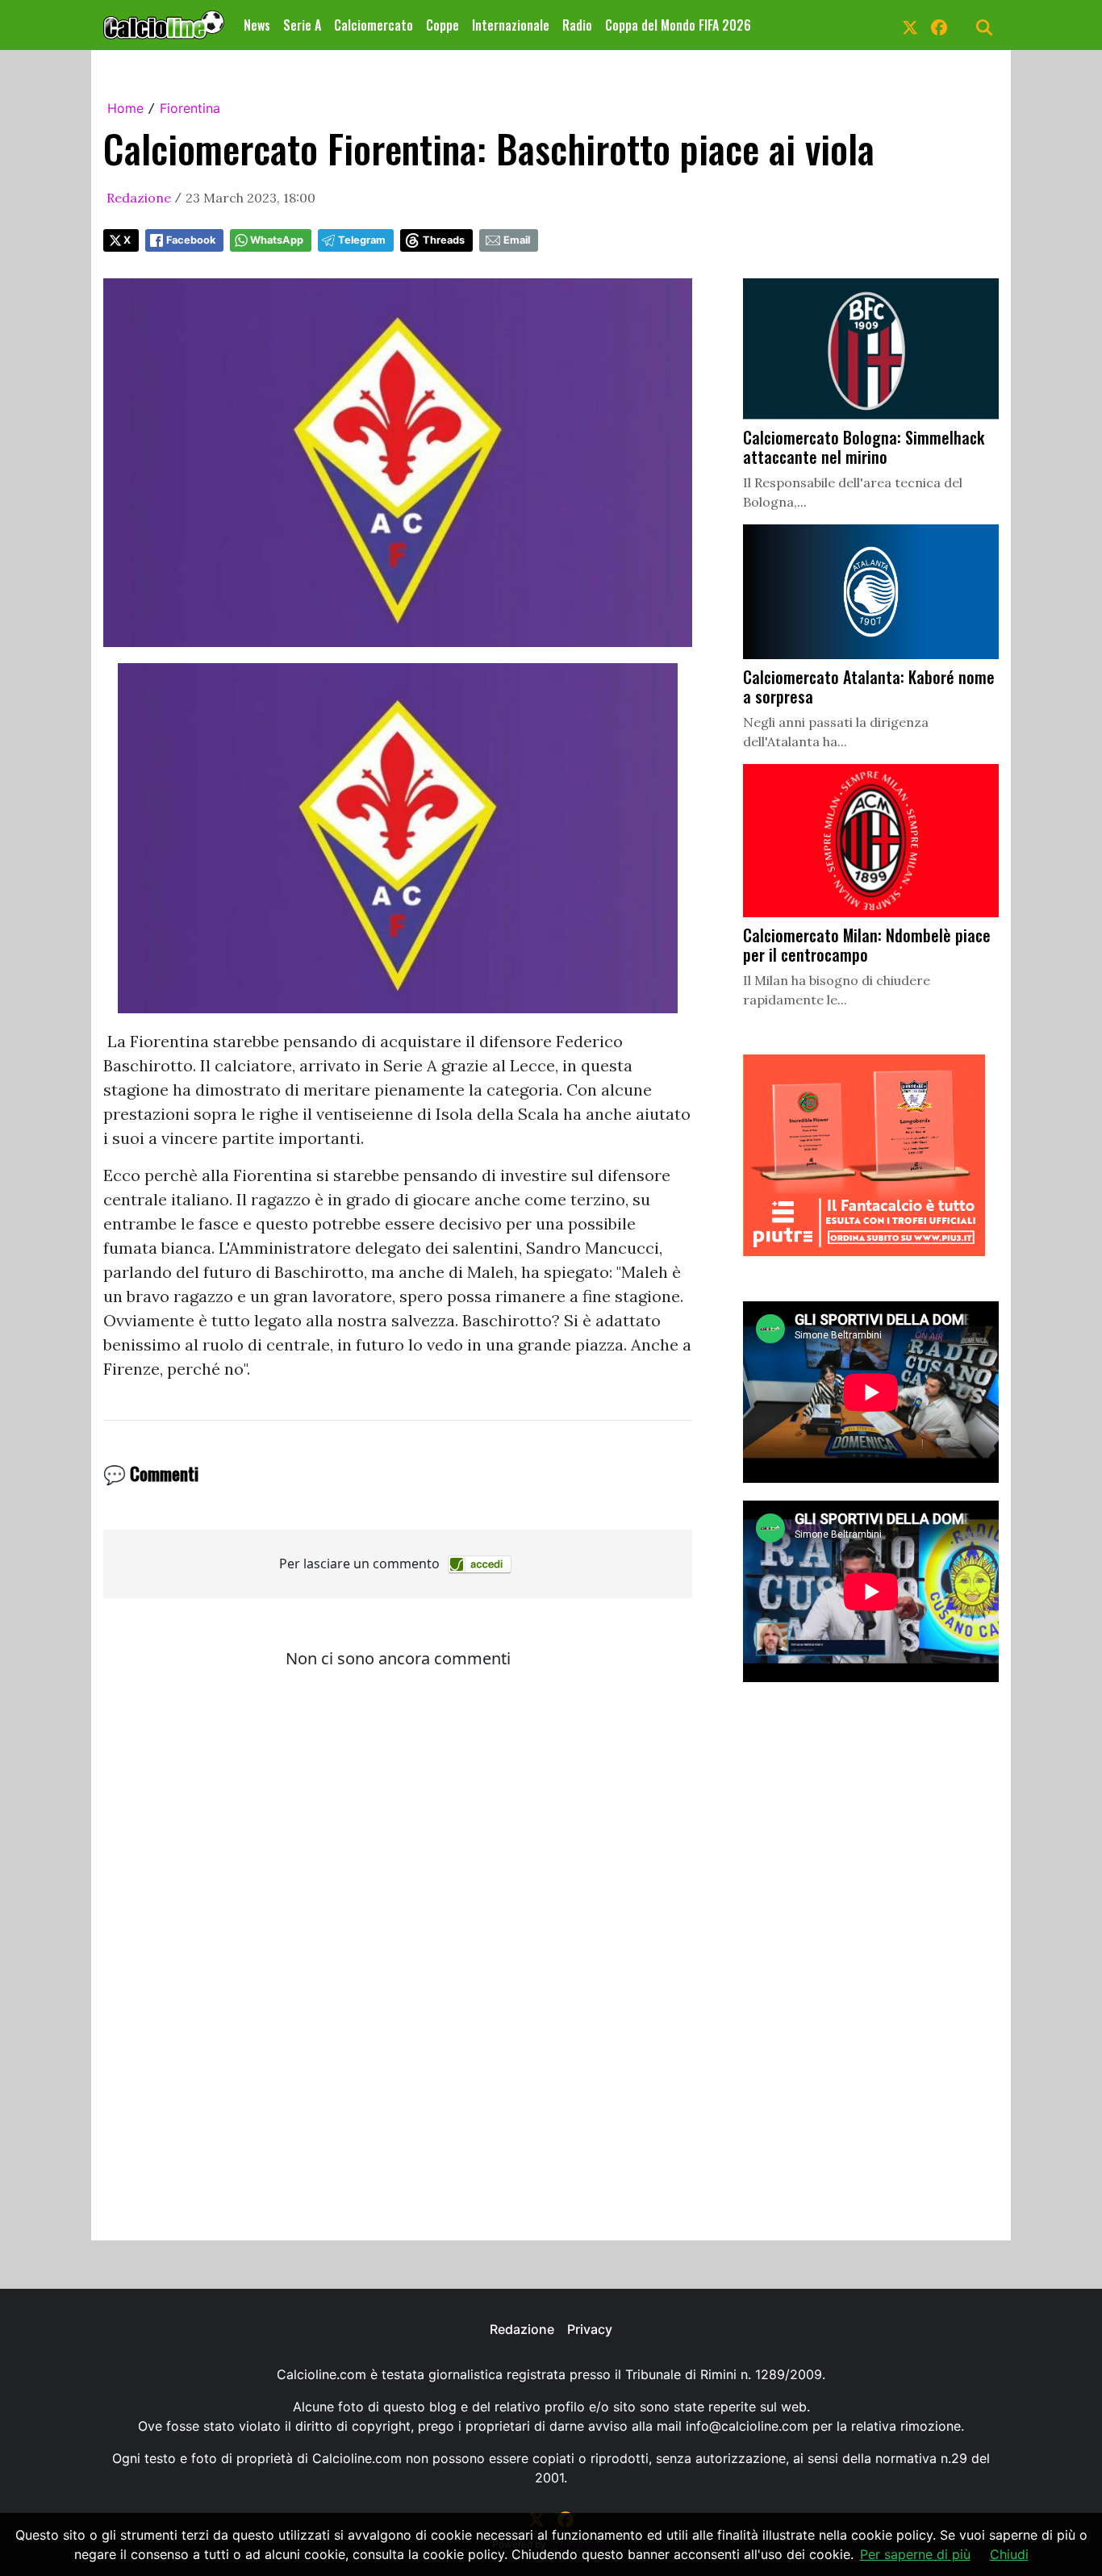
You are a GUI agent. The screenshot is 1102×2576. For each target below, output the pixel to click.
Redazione (139, 198)
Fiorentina (190, 108)
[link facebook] (939, 25)
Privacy (590, 2329)
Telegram (362, 240)
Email (517, 240)
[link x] (910, 25)
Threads (444, 240)
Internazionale (511, 25)
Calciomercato (374, 25)
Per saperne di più (915, 2554)
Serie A (302, 25)
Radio (577, 25)
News (257, 25)
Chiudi (1009, 2554)
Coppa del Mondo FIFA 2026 (678, 25)
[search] (984, 25)
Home (125, 108)
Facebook (191, 240)
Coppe (442, 25)
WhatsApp (277, 240)
